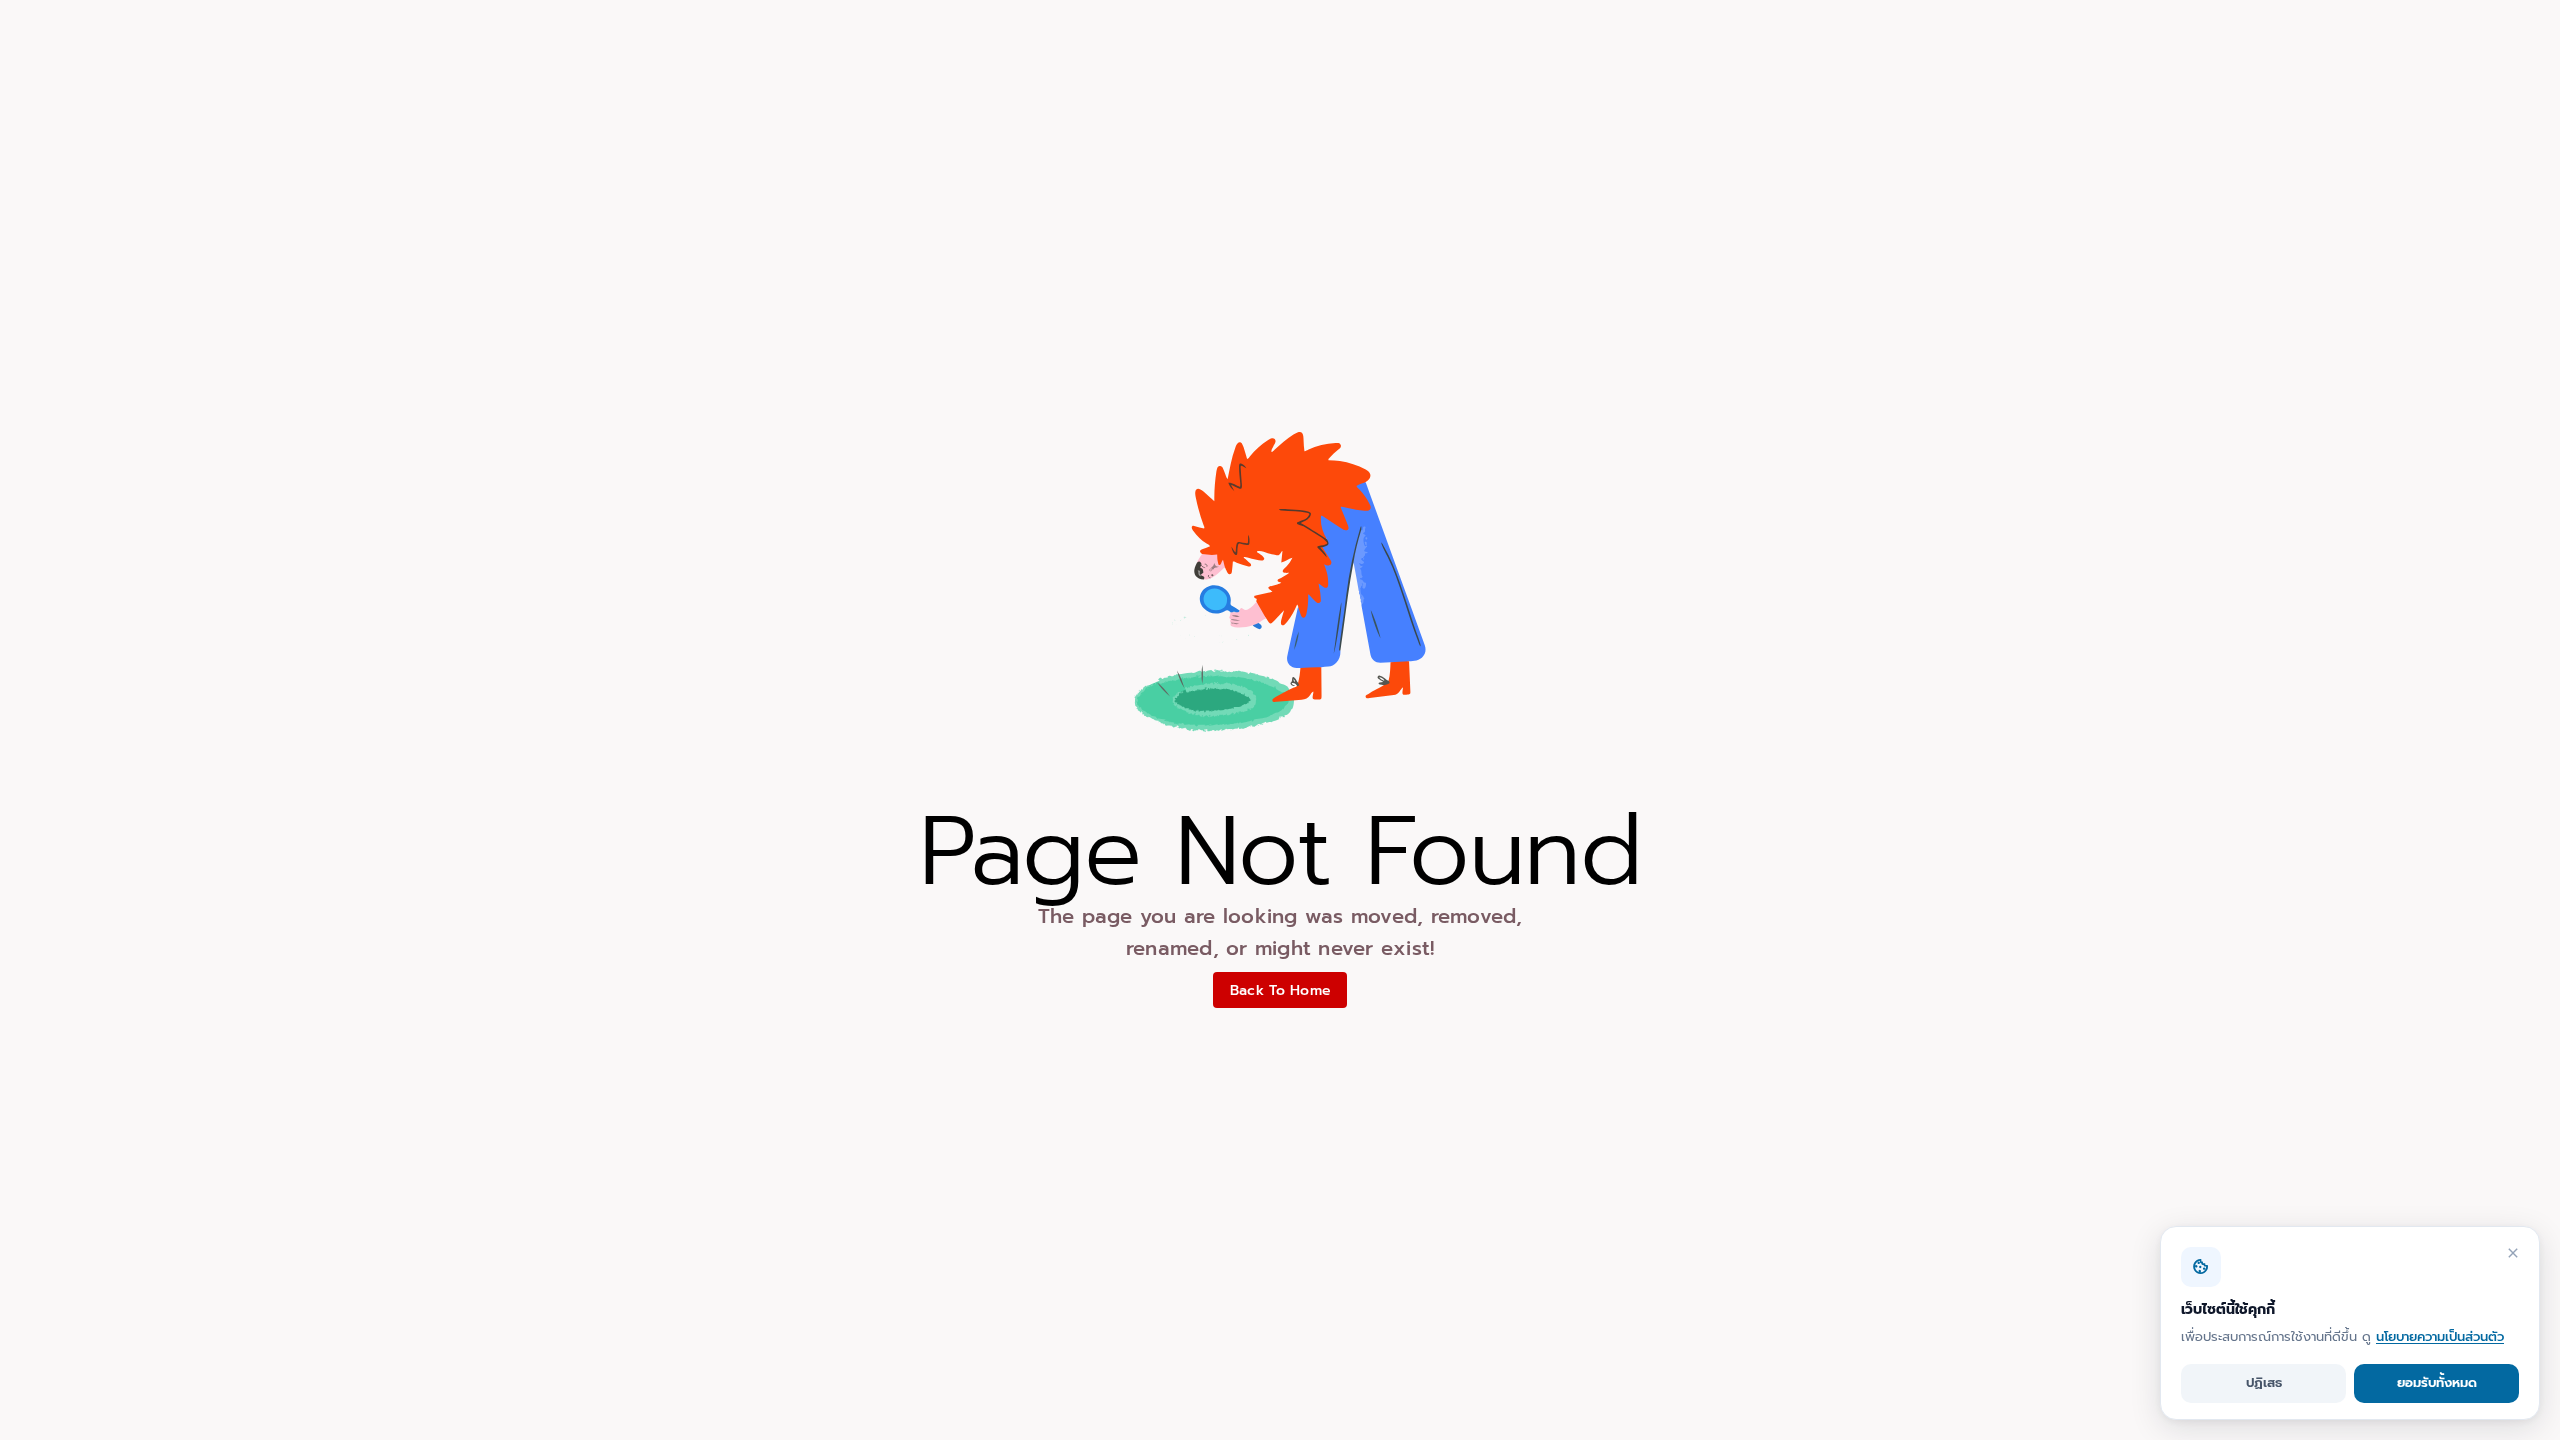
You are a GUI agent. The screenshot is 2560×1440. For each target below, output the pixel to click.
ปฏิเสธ (2264, 1382)
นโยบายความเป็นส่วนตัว (2440, 1336)
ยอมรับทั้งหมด (2437, 1382)
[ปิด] (2513, 1253)
